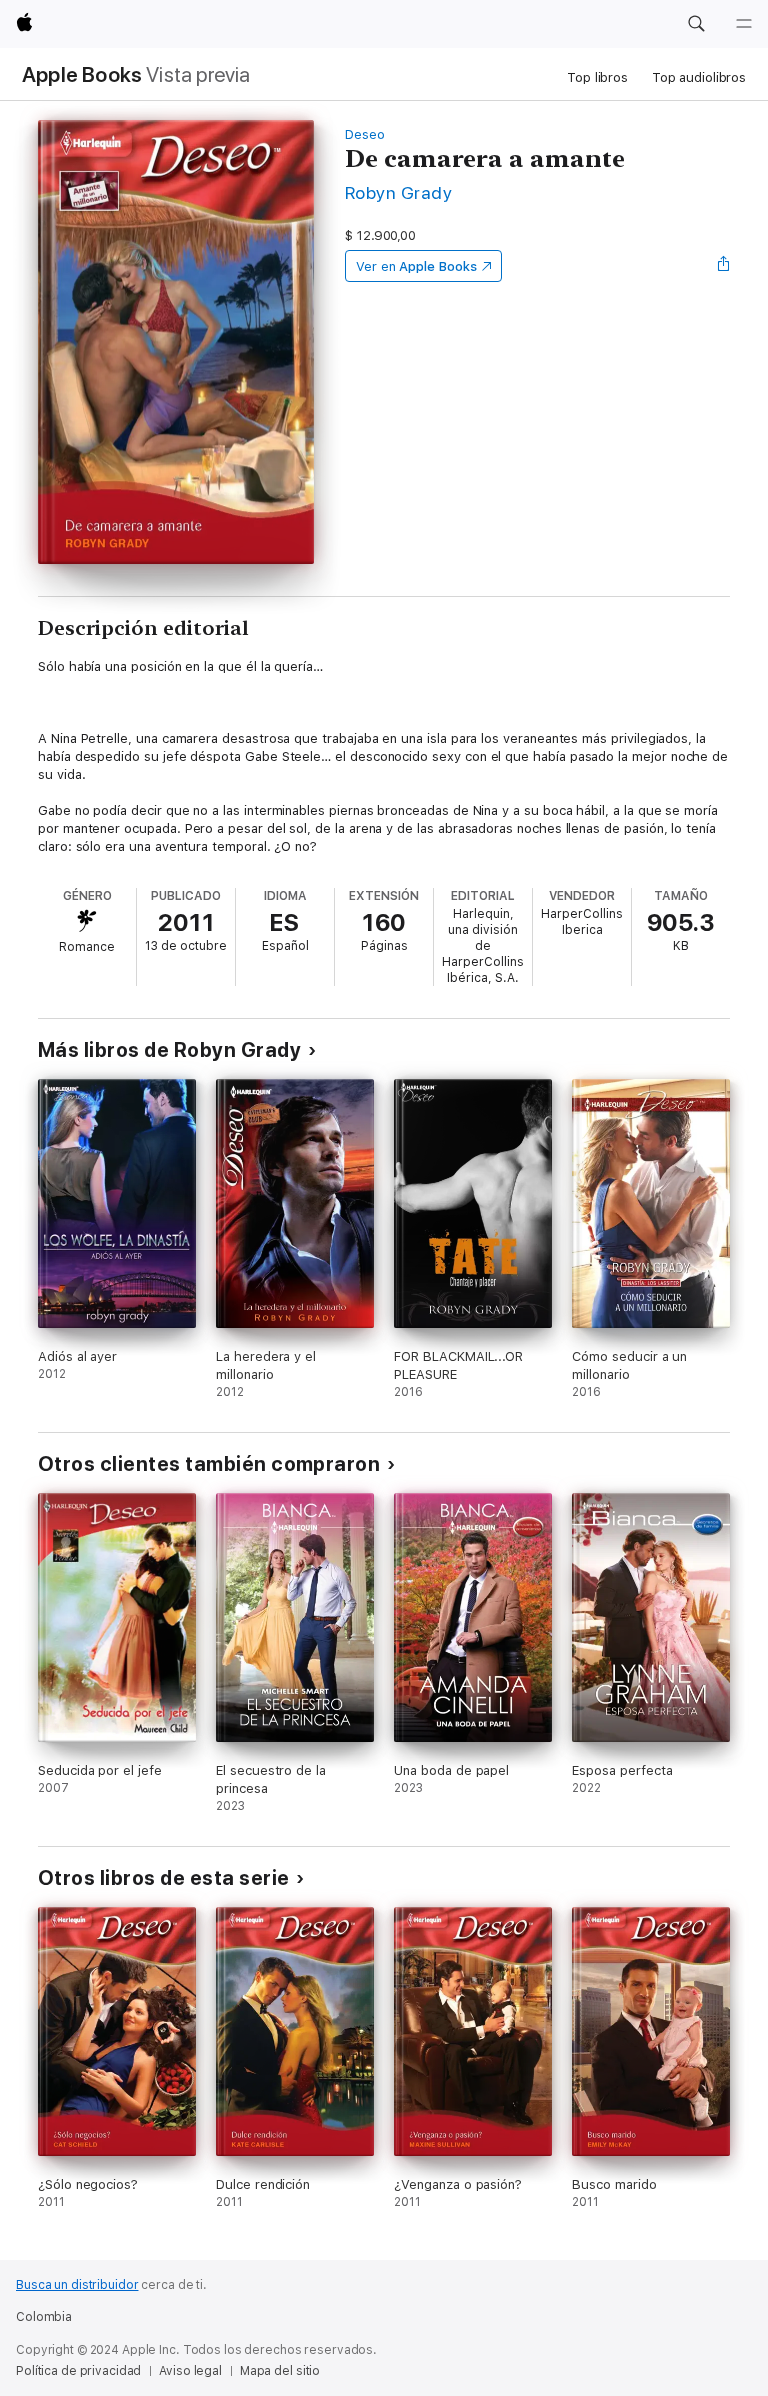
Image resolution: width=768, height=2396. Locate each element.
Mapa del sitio (280, 2371)
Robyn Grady (398, 192)
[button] (696, 24)
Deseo (365, 134)
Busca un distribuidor (77, 2285)
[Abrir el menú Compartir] (724, 266)
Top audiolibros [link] (699, 77)
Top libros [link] (597, 77)
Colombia (44, 2317)
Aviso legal (190, 2371)
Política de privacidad (78, 2371)
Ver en (416, 266)
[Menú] (744, 24)
